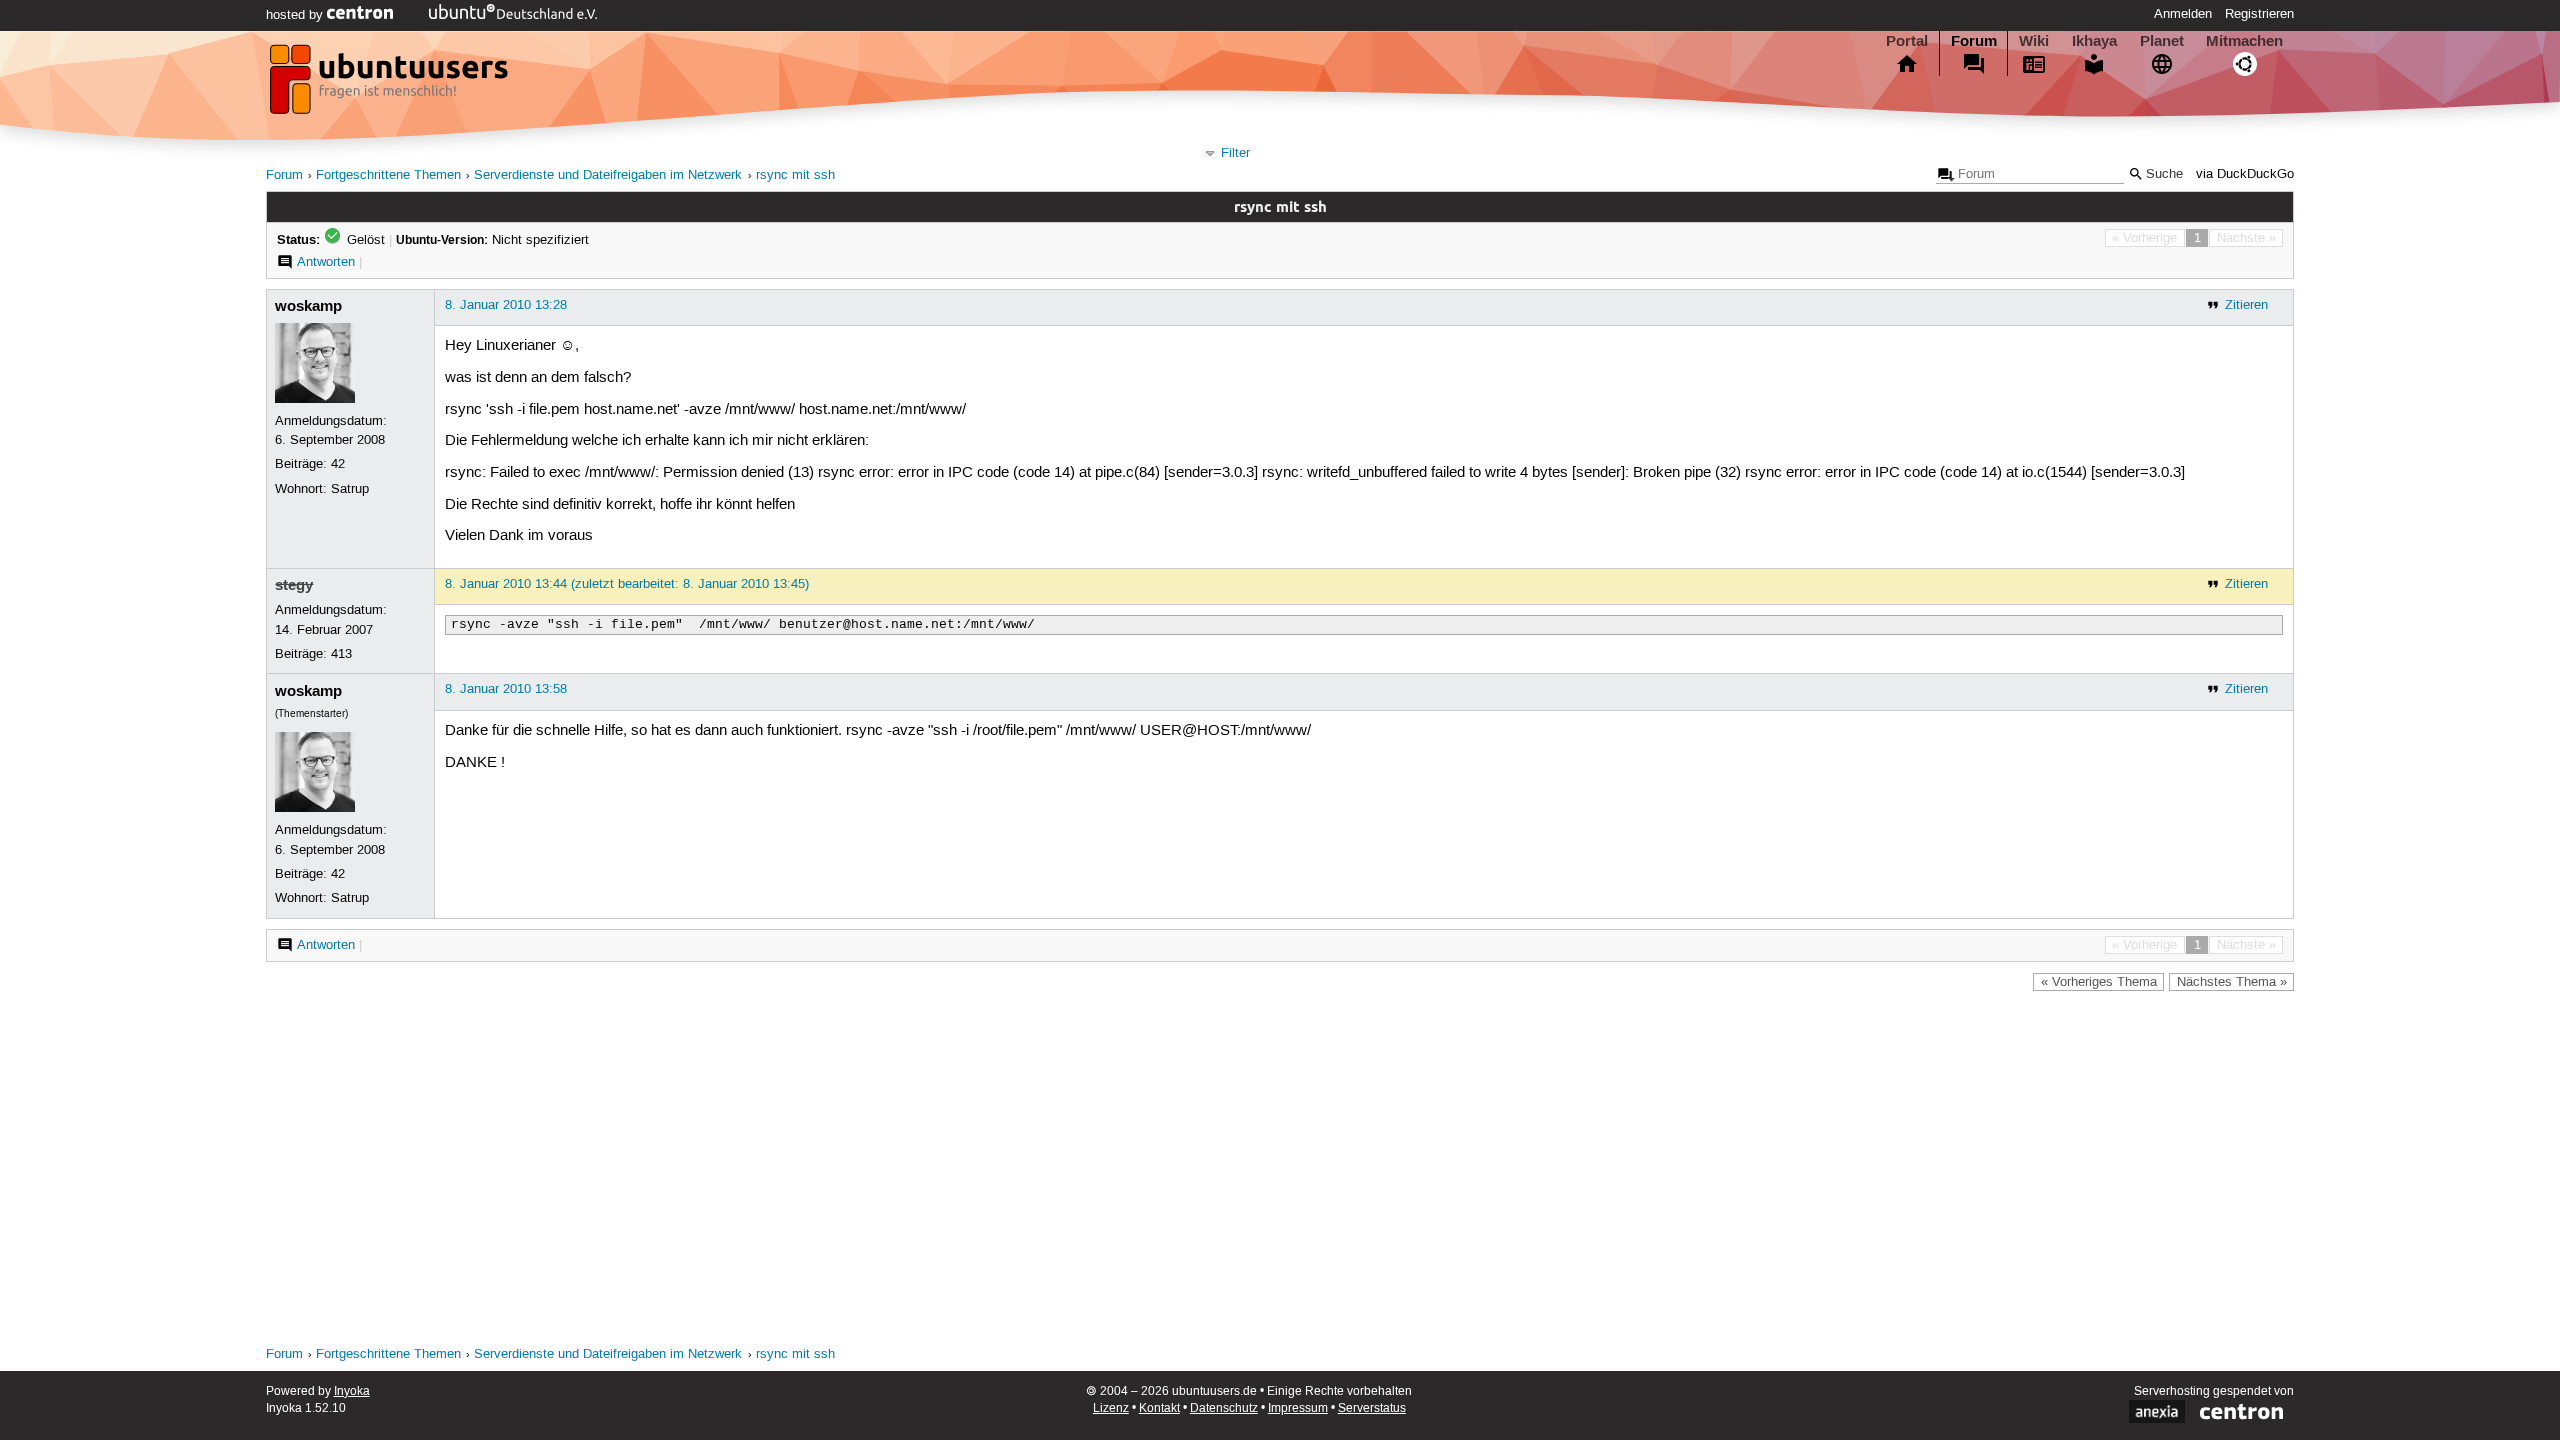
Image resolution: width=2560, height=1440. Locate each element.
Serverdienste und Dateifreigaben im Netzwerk (608, 175)
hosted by (296, 15)
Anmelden (2183, 14)
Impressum (1298, 1408)
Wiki (2034, 41)
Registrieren (2259, 14)
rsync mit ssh (795, 175)
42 (338, 464)
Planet (2162, 41)
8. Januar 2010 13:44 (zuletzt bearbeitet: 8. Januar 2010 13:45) (627, 584)
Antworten (326, 262)
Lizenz (1111, 1408)
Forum (1974, 41)
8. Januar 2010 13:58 (506, 689)
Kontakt (1159, 1408)
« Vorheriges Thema (2099, 982)
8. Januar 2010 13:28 (506, 305)
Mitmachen (2244, 41)
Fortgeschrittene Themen (388, 175)
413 (341, 654)
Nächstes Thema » (2232, 982)
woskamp (308, 306)
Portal (1907, 41)
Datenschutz (1224, 1408)
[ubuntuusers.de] (391, 85)
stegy (294, 585)
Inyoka (352, 1391)
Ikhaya (2094, 41)
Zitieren (2246, 305)
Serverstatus (1372, 1408)
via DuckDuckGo (2245, 174)
